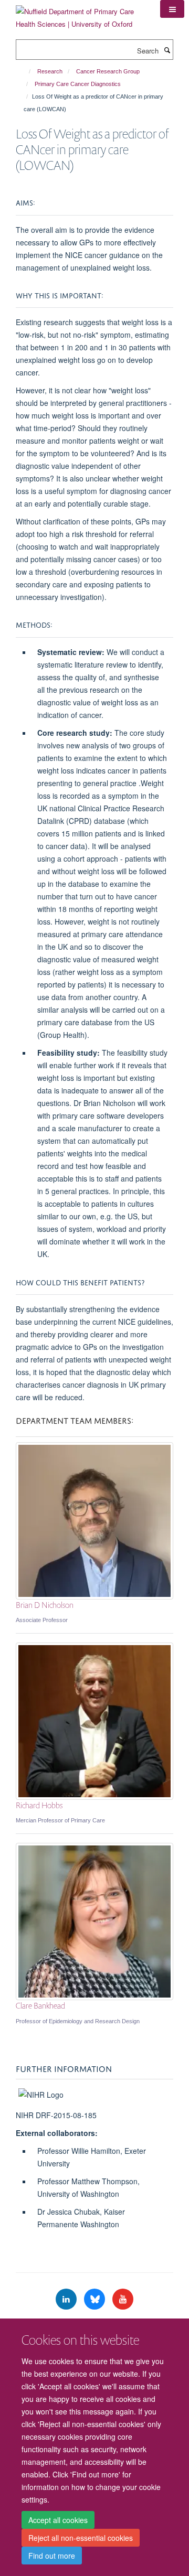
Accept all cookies (58, 2520)
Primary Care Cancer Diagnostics (78, 84)
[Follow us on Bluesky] (96, 2299)
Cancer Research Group (108, 71)
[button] (172, 9)
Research (50, 71)
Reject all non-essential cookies (81, 2538)
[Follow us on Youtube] (123, 2299)
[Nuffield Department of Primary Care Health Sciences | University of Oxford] (80, 14)
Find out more (52, 2556)
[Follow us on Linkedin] (67, 2299)
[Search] (167, 50)
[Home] (25, 71)
